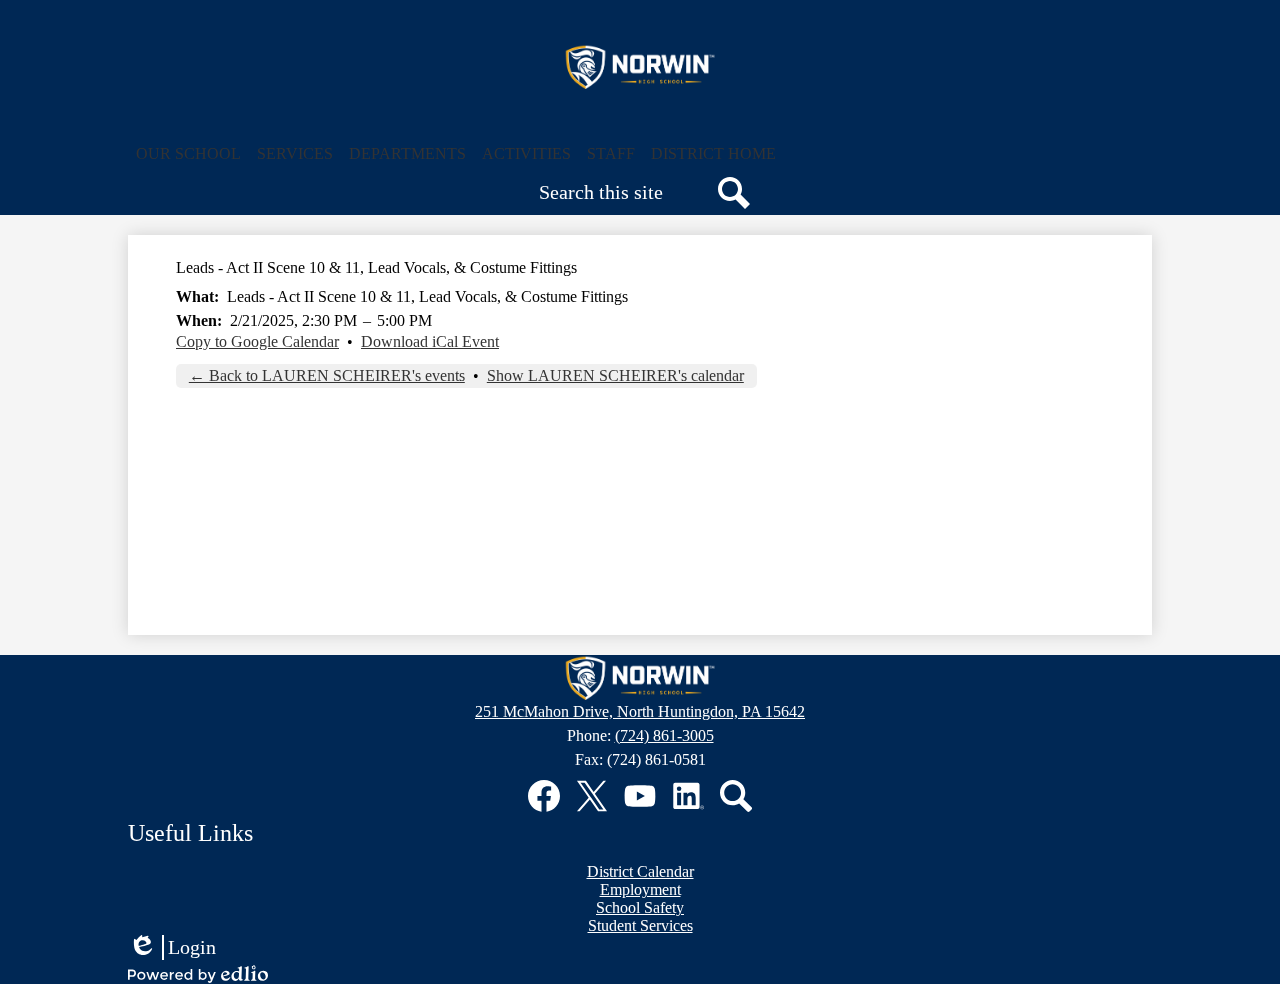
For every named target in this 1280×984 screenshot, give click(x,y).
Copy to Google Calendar (257, 341)
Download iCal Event (430, 341)
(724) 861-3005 (664, 735)
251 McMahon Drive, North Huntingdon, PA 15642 (640, 711)
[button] (188, 154)
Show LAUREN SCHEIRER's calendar (615, 375)
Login (172, 948)
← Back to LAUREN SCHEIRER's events (327, 375)
